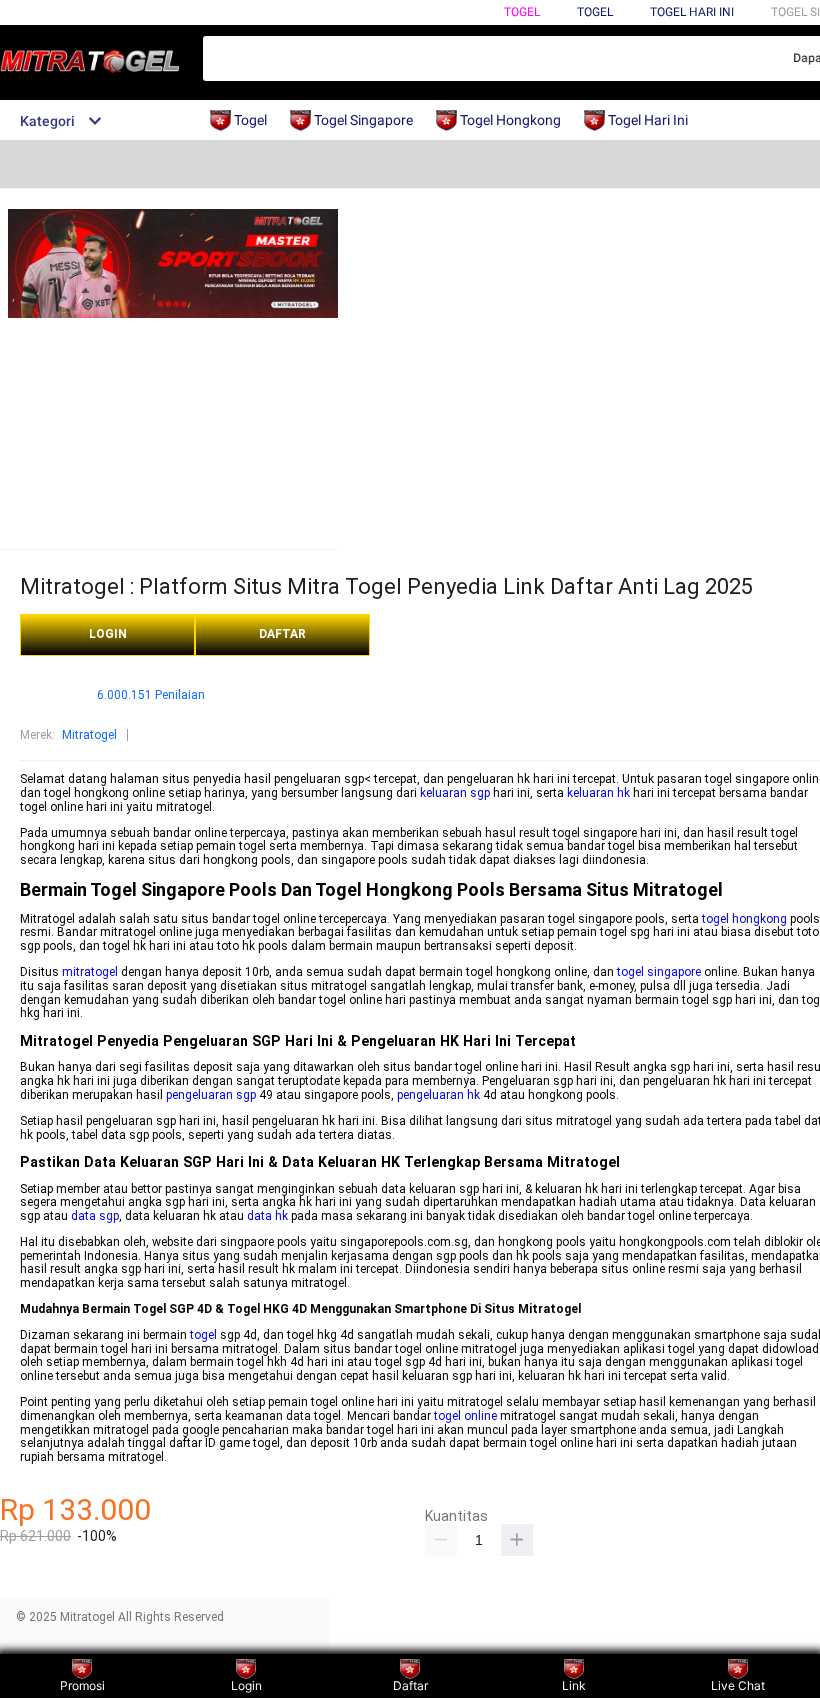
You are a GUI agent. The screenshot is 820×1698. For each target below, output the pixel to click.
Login (246, 1685)
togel (203, 1335)
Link (574, 1685)
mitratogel (90, 972)
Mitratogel (89, 735)
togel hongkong (744, 919)
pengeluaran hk (438, 1095)
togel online (465, 1416)
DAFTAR (282, 634)
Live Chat (738, 1685)
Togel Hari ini (692, 12)
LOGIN (108, 634)
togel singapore (659, 972)
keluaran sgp (455, 793)
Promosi (82, 1685)
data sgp (95, 1216)
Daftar (410, 1685)
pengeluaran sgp (211, 1095)
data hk (267, 1216)
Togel (522, 12)
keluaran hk (598, 793)
